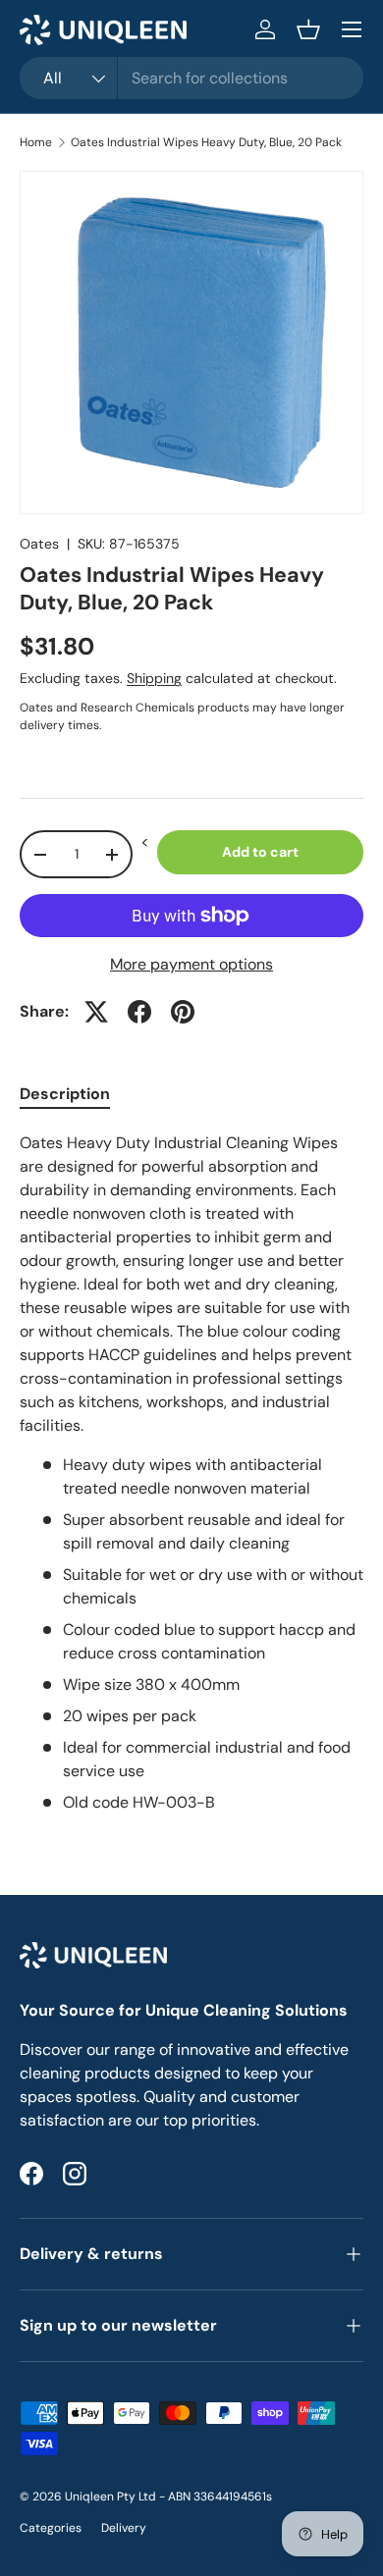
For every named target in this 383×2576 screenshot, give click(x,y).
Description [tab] (65, 1094)
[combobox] (191, 78)
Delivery (124, 2528)
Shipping (154, 678)
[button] (308, 29)
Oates (39, 544)
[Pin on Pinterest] (183, 1012)
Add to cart (260, 852)
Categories (51, 2528)
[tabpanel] (191, 1473)
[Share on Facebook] (139, 1012)
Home (36, 142)
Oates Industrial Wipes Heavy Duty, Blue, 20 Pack (206, 142)
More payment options (191, 964)
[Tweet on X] (96, 1012)
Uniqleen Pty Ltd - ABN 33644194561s (168, 2497)
